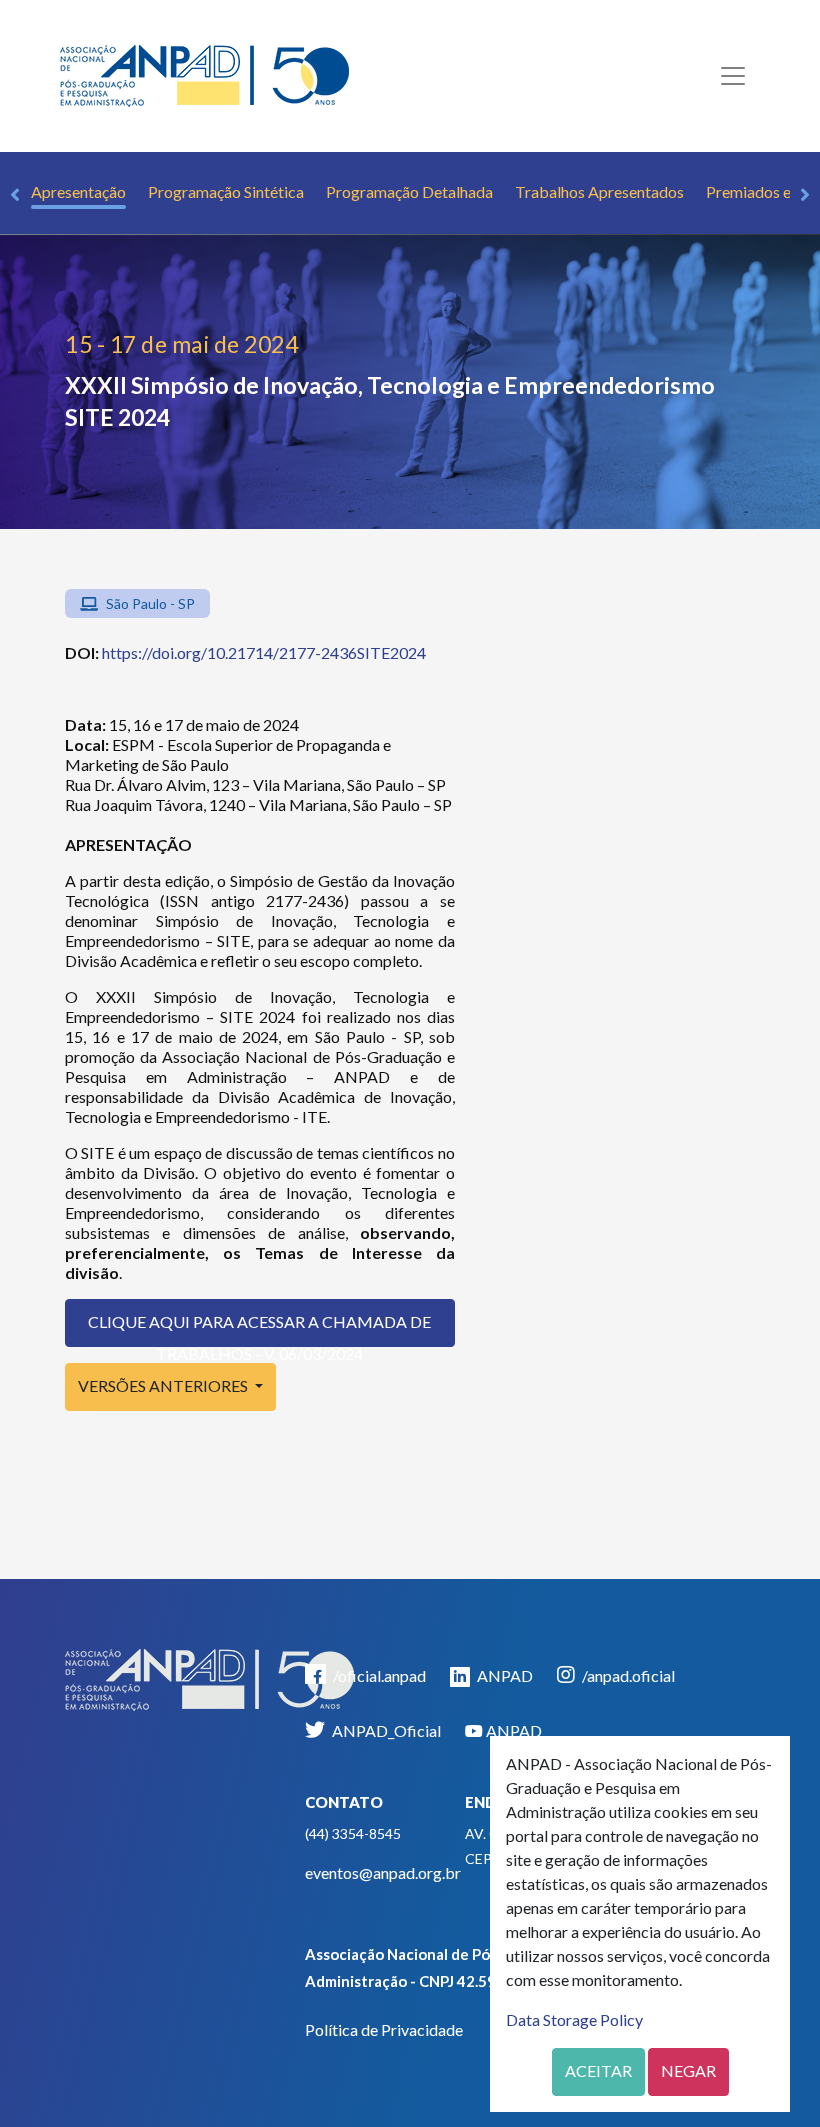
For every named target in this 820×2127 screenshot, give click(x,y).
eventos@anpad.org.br (383, 1872)
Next (805, 195)
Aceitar (598, 2070)
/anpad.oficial (627, 1675)
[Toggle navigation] (733, 76)
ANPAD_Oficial (385, 1730)
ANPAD (503, 1675)
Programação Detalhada (409, 191)
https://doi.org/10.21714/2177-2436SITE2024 (264, 652)
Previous (15, 195)
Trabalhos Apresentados (599, 191)
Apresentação (78, 191)
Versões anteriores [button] (164, 1385)
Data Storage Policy (574, 2019)
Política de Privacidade (384, 2029)
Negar (688, 2070)
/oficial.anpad (378, 1675)
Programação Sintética (226, 191)
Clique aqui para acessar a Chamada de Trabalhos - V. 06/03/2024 (259, 1329)
